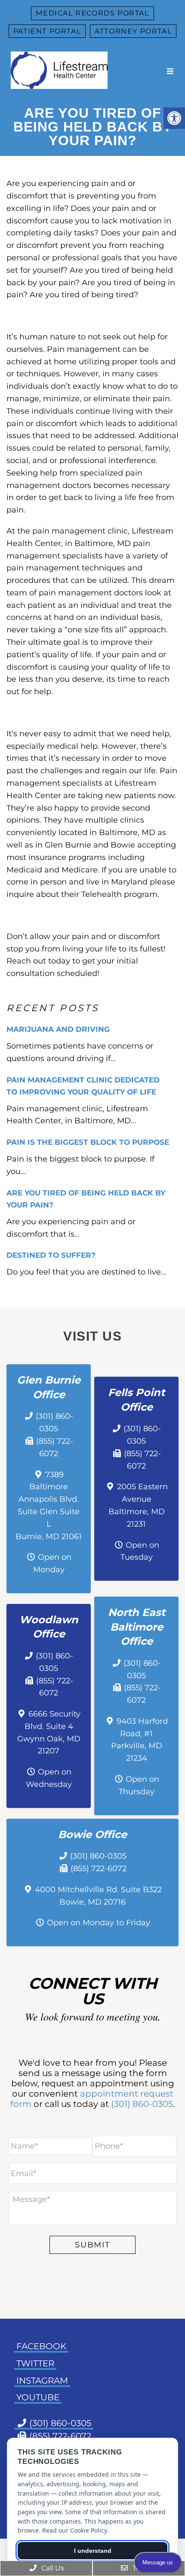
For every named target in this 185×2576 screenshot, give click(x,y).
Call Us (52, 2568)
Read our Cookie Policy (74, 2530)
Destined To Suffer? (51, 1255)
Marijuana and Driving (58, 1029)
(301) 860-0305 (98, 1856)
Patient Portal (47, 31)
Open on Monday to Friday (99, 1923)
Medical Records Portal (92, 13)
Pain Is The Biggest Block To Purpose (88, 1142)
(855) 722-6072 (99, 1869)
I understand (93, 2551)
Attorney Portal (133, 31)
